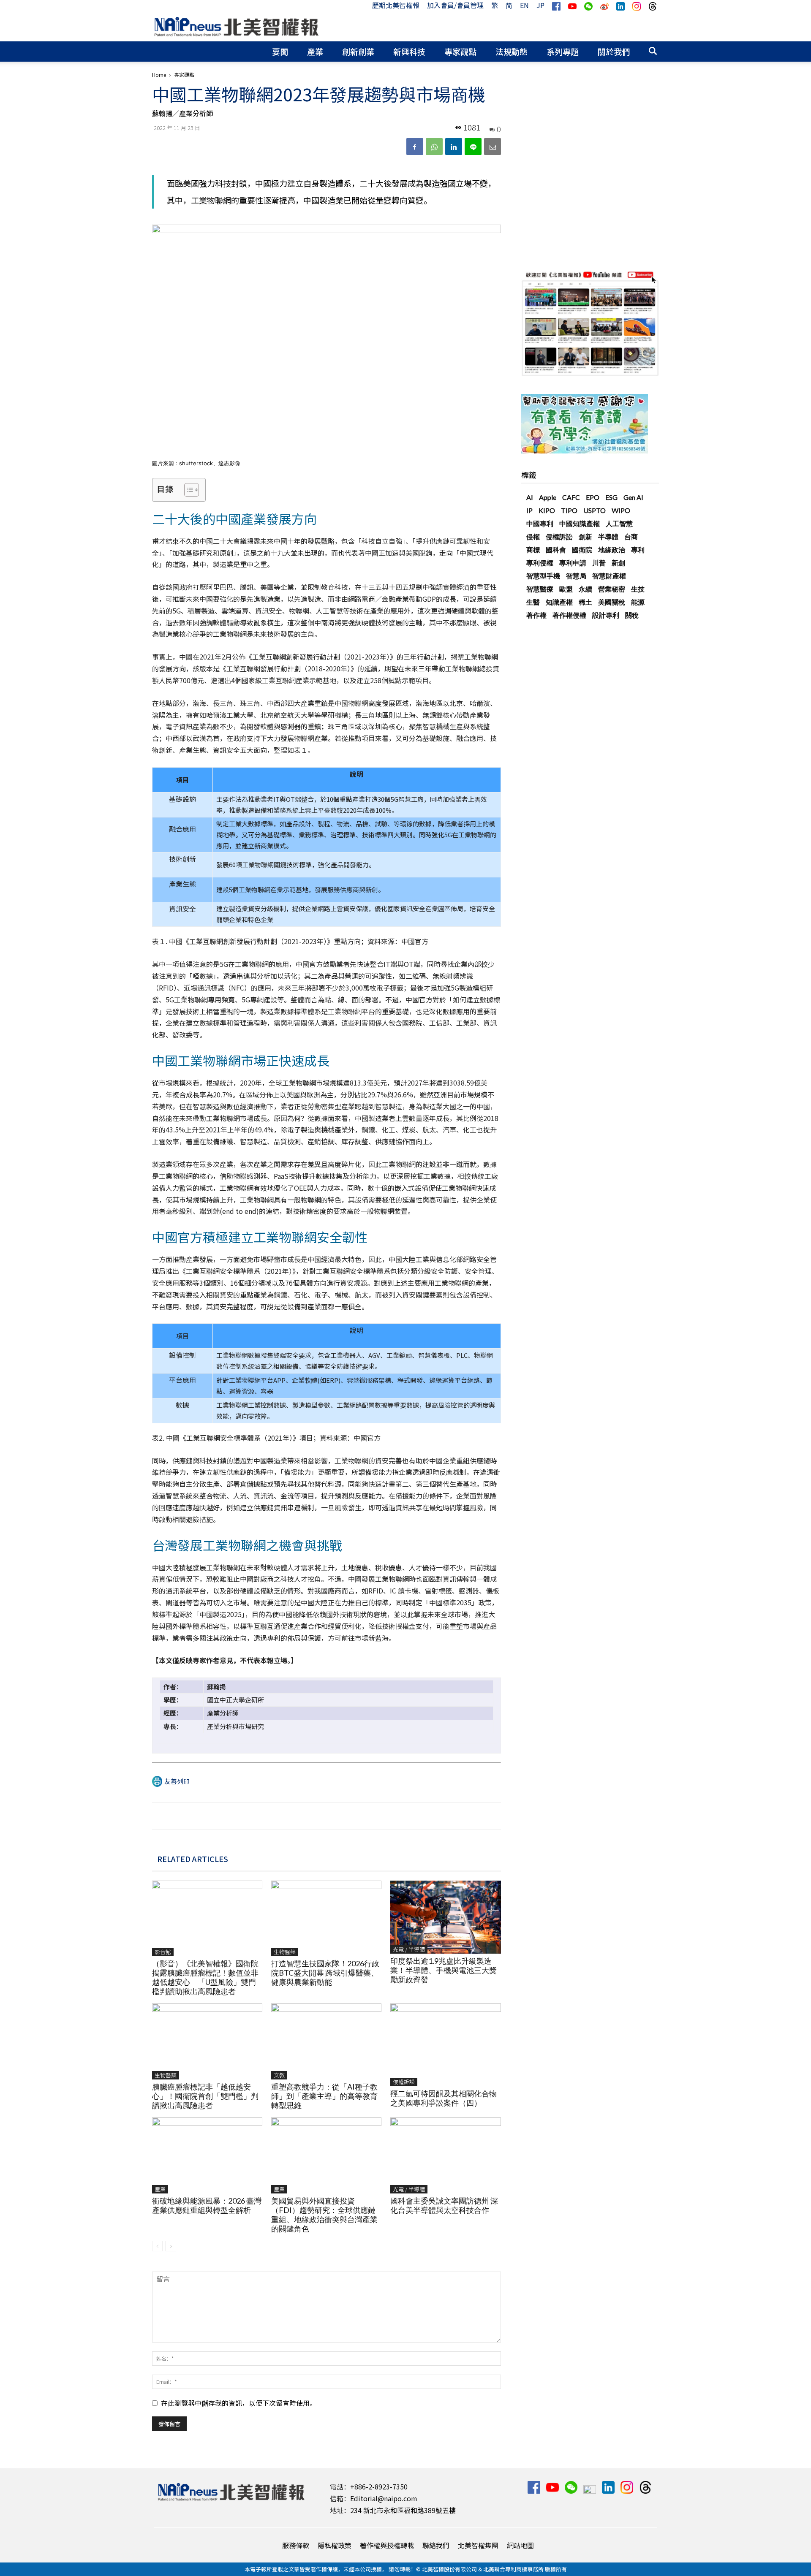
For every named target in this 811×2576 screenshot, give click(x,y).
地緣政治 (612, 550)
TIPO (569, 510)
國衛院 (582, 550)
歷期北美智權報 (396, 5)
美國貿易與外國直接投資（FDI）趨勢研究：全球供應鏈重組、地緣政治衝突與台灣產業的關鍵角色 (324, 2215)
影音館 (163, 1952)
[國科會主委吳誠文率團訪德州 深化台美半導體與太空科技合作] (445, 2155)
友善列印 (177, 1781)
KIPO (547, 510)
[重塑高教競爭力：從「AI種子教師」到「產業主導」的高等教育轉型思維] (326, 2041)
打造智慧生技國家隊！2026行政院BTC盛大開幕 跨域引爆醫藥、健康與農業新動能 (325, 1973)
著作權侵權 (569, 615)
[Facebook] (415, 147)
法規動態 (512, 51)
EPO (593, 497)
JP (540, 5)
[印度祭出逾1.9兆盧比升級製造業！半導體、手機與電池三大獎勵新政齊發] (445, 1917)
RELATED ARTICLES (193, 1859)
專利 (638, 550)
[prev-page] (157, 2246)
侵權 (533, 536)
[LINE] (473, 147)
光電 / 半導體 (409, 1949)
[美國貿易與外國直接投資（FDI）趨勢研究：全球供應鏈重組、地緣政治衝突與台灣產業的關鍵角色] (326, 2155)
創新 (585, 536)
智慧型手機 (543, 576)
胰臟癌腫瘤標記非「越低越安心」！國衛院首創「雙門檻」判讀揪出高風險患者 (205, 2096)
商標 (533, 550)
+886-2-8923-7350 (379, 2486)
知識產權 (559, 602)
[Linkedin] (454, 147)
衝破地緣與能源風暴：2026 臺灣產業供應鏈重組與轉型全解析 (207, 2205)
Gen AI (633, 497)
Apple (548, 497)
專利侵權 (540, 563)
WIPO (621, 510)
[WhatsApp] (434, 147)
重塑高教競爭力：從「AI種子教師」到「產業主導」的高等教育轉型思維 (324, 2096)
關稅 (632, 615)
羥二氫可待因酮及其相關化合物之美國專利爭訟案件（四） (444, 2098)
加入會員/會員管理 (455, 5)
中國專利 (540, 523)
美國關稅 (612, 602)
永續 (585, 589)
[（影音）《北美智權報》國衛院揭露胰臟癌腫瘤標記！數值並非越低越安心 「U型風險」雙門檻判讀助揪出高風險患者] (207, 1919)
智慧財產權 (609, 576)
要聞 (280, 51)
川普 (599, 563)
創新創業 (358, 51)
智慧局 (576, 576)
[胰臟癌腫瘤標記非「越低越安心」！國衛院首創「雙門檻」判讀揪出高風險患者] (207, 2041)
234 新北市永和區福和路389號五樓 (403, 2510)
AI (530, 497)
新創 (618, 563)
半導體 (608, 536)
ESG (611, 497)
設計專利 (606, 615)
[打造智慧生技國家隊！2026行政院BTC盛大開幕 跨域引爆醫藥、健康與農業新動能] (326, 1919)
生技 (638, 589)
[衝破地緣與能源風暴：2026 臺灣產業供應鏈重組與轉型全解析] (207, 2155)
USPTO (595, 510)
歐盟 (566, 589)
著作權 (536, 615)
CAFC (571, 497)
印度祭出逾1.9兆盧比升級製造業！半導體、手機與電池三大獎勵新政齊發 (444, 1970)
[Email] (493, 147)
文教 (279, 2075)
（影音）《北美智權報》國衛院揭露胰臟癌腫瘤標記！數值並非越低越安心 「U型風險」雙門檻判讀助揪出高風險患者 (205, 1977)
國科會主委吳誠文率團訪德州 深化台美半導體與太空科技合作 (444, 2205)
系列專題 (563, 51)
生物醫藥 (285, 1952)
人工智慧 (619, 523)
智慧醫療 (540, 589)
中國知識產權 (580, 523)
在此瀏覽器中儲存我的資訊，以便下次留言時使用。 (239, 2403)
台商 (631, 536)
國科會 (556, 550)
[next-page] (171, 2246)
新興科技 (409, 51)
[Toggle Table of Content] (187, 490)
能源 (638, 602)
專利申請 (573, 563)
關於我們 (614, 51)
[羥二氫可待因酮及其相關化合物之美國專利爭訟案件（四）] (445, 2045)
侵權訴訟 (404, 2082)
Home (159, 75)
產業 (315, 51)
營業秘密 (612, 589)
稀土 (585, 602)
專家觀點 (460, 51)
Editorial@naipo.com (384, 2498)
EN (524, 5)
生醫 (533, 602)
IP (529, 510)
